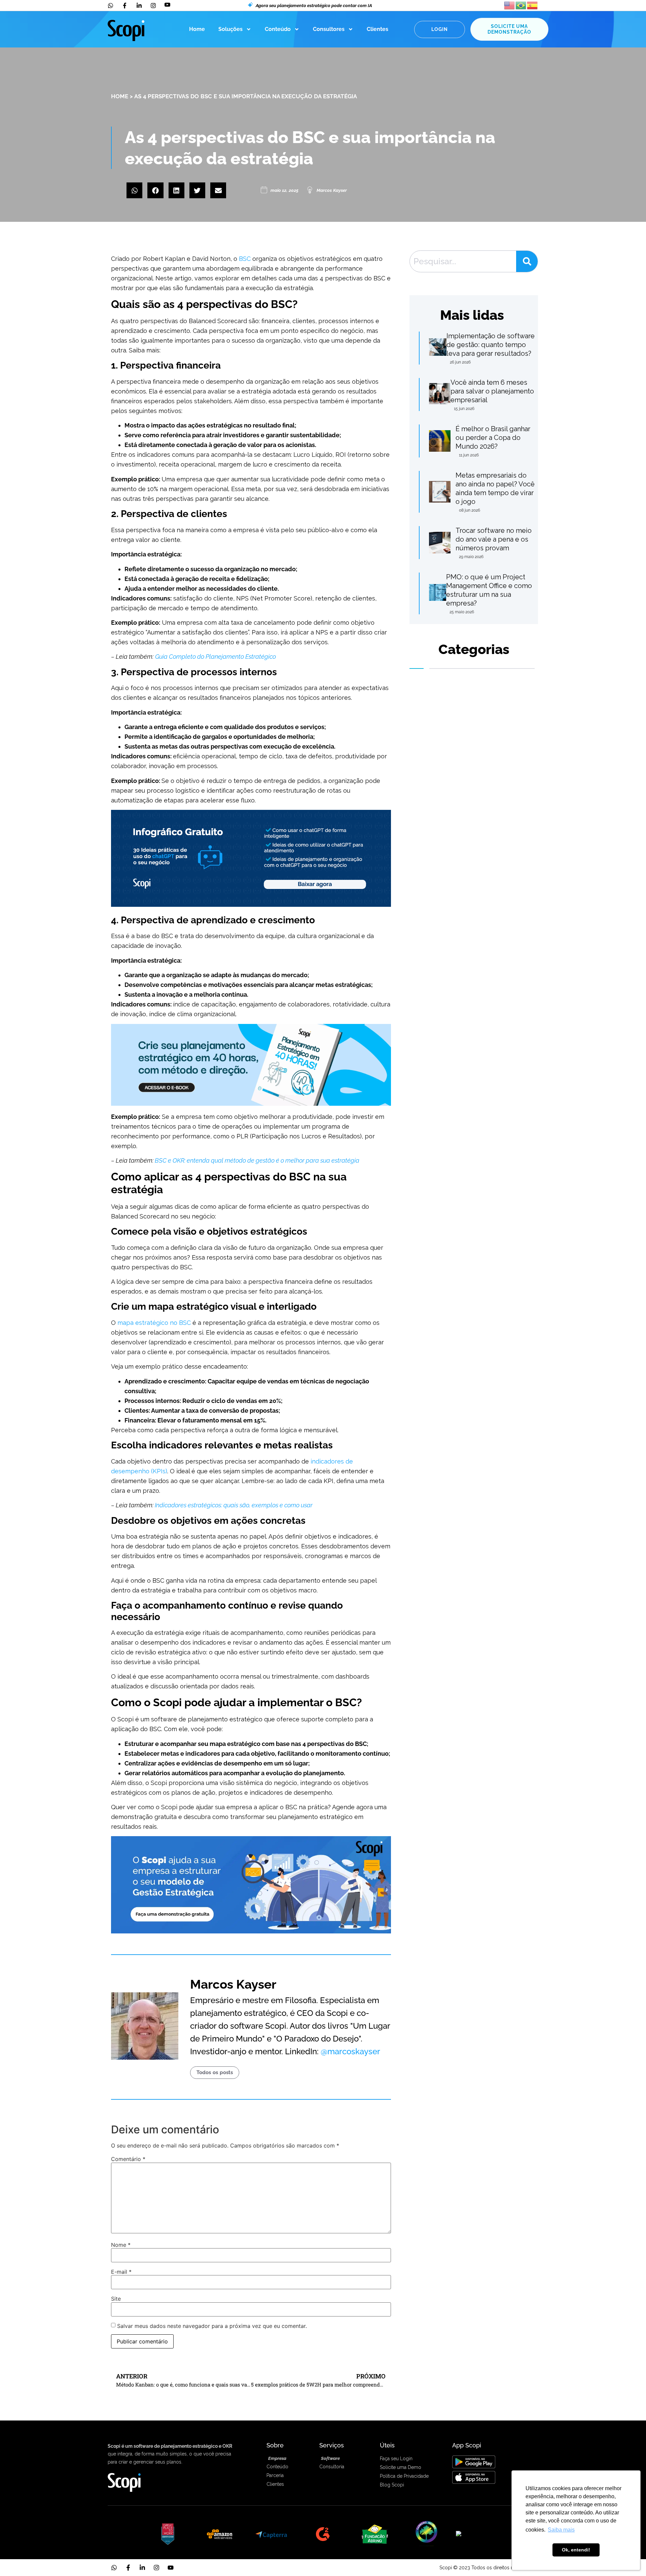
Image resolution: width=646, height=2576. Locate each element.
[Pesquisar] (527, 261)
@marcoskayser (350, 2051)
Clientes (378, 29)
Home (197, 29)
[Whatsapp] (114, 2568)
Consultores (329, 29)
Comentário (128, 2159)
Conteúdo (278, 29)
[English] (510, 5)
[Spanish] (533, 5)
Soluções (230, 29)
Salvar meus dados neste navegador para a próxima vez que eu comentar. (212, 2326)
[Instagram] (156, 2568)
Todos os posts (215, 2072)
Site (116, 2299)
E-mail (121, 2272)
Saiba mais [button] (561, 2530)
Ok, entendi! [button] (576, 2550)
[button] (134, 190)
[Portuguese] (521, 5)
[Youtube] (171, 2568)
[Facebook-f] (128, 2568)
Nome (121, 2245)
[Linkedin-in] (142, 2568)
